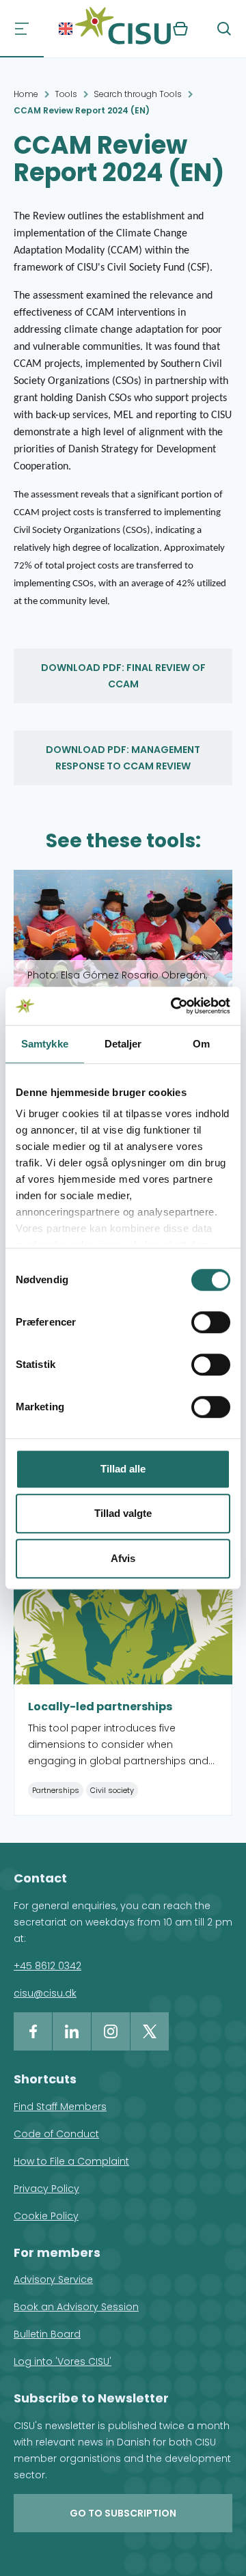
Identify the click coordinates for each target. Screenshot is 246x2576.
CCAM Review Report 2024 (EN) (82, 110)
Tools (66, 94)
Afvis (123, 1558)
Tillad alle (123, 1469)
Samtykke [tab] (45, 1044)
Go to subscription (123, 2513)
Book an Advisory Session (76, 2307)
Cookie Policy (46, 2216)
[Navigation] (22, 29)
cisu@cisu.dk (45, 1993)
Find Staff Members (60, 2107)
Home (26, 94)
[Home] (123, 29)
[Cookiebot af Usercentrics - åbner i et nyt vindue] (174, 1006)
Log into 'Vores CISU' (63, 2361)
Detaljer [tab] (123, 1044)
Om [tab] (201, 1044)
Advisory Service (53, 2279)
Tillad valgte (123, 1513)
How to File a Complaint (71, 2161)
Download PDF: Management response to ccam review (123, 758)
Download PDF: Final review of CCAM (123, 676)
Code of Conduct (56, 2134)
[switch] (211, 1322)
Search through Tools (138, 94)
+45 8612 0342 (47, 1966)
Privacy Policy (46, 2189)
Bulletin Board (47, 2334)
